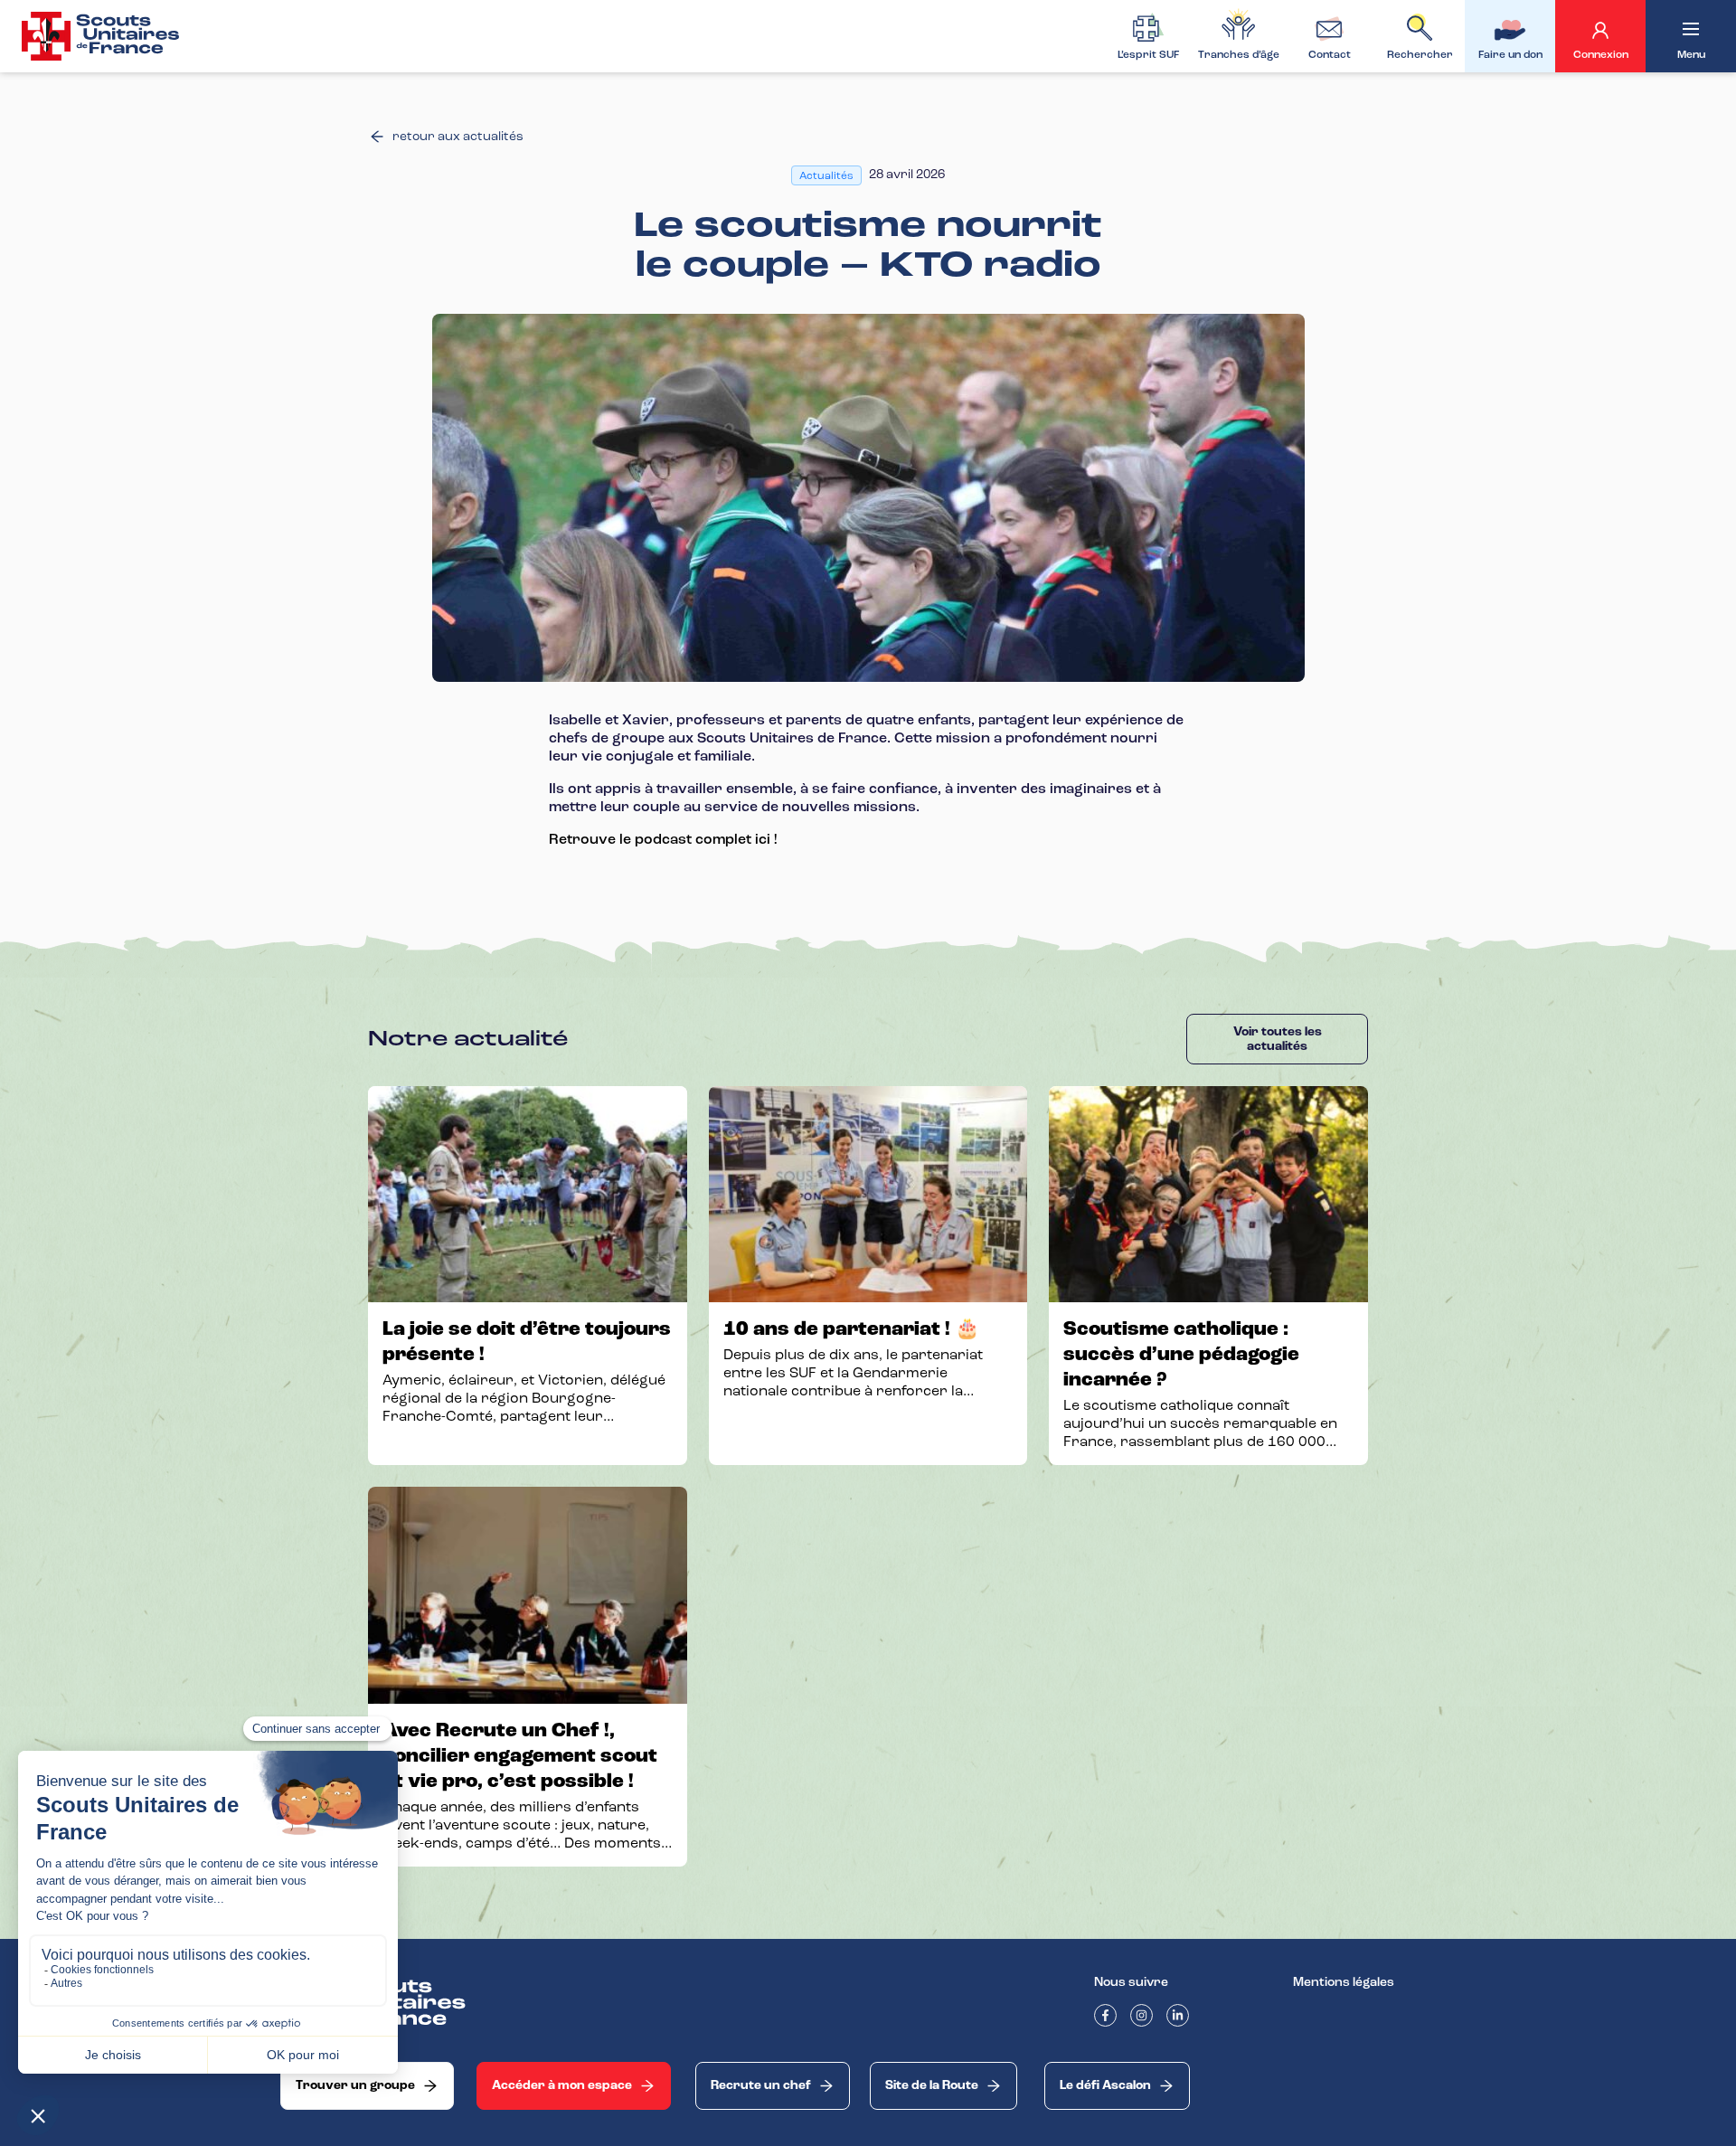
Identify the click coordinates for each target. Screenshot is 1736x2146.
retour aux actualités (458, 136)
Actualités (826, 175)
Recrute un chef (761, 2085)
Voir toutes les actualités (1278, 1039)
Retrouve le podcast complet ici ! (663, 839)
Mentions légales (1344, 1982)
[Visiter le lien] (102, 36)
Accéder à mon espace (562, 2085)
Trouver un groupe (355, 2085)
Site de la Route (932, 2085)
